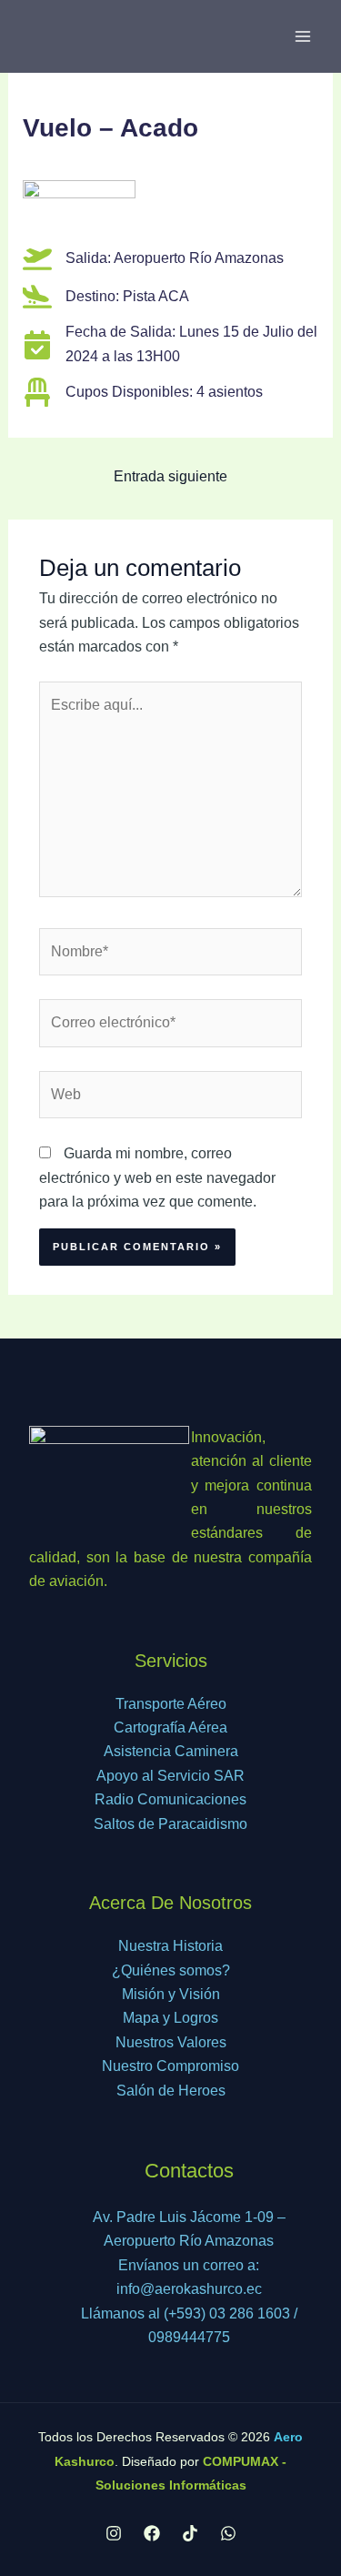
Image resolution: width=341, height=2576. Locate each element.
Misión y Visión (171, 1994)
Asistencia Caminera (171, 1751)
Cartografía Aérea (170, 1727)
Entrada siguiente (170, 476)
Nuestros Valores (171, 2042)
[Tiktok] (190, 2533)
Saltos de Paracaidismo (170, 1824)
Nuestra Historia (170, 1946)
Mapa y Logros (170, 2018)
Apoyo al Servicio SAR (170, 1776)
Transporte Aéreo (171, 1704)
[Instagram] (114, 2533)
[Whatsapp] (228, 2533)
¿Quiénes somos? (171, 1970)
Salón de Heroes (171, 2091)
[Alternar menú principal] (303, 36)
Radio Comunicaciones (170, 1799)
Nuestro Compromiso (170, 2066)
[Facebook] (152, 2533)
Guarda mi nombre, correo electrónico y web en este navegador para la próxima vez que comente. (157, 1177)
